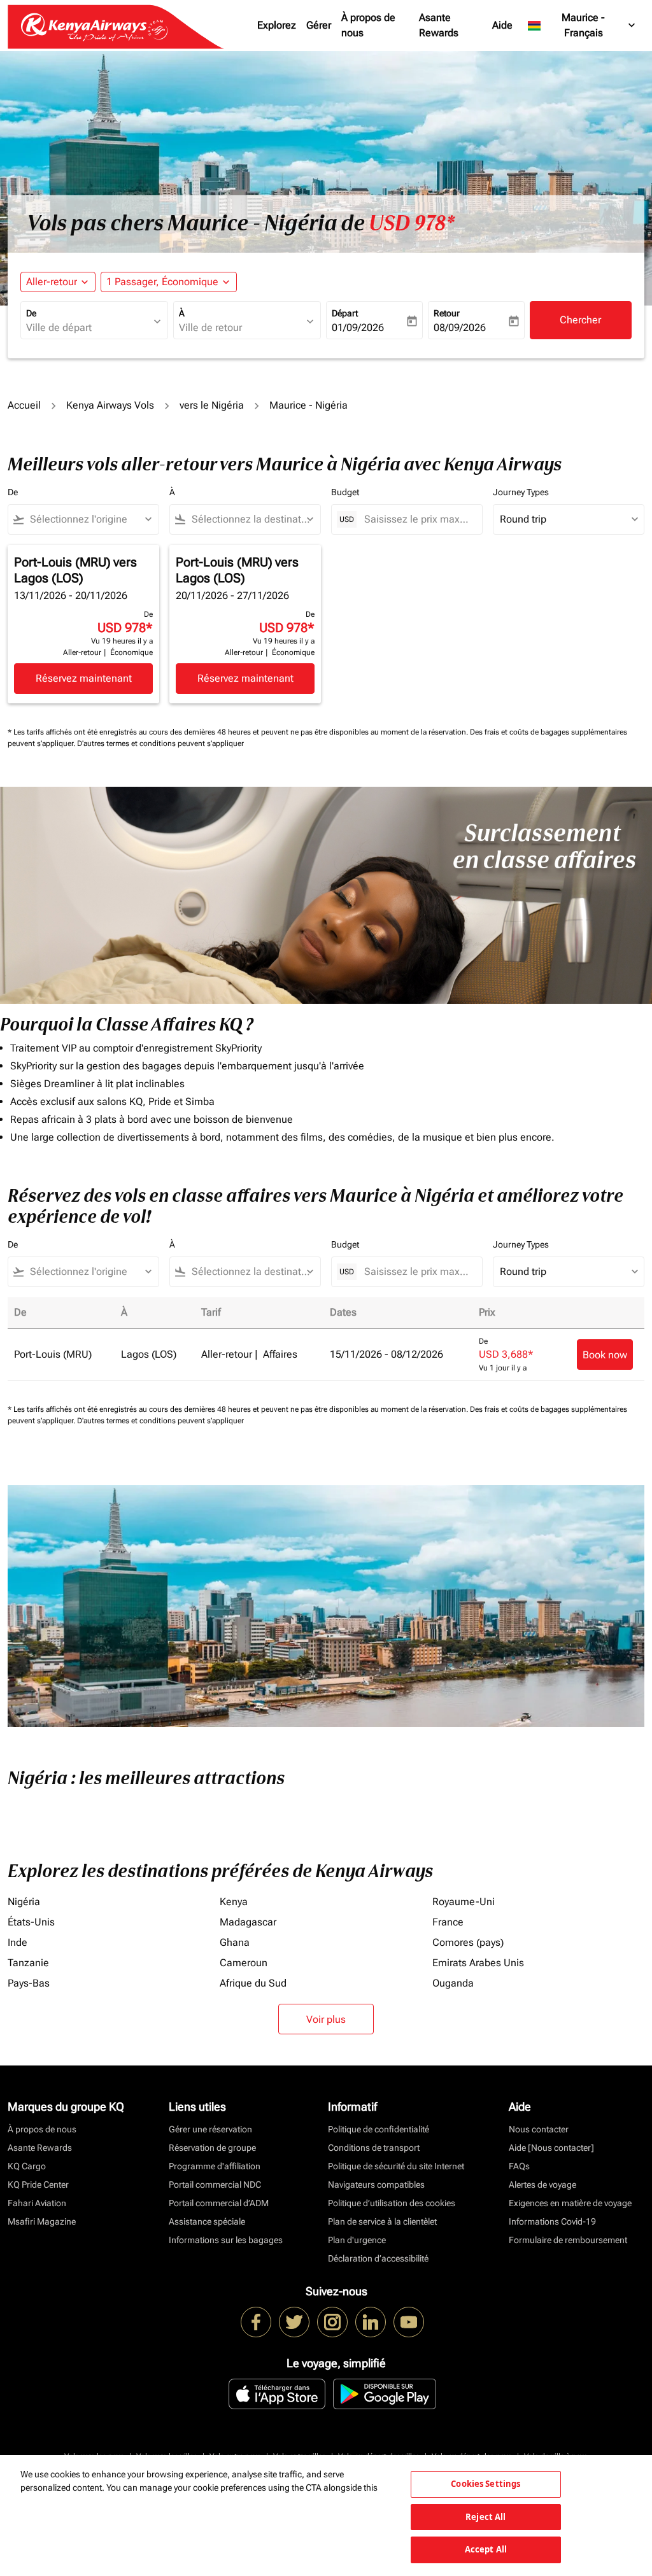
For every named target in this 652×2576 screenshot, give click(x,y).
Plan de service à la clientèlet (382, 2221)
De (31, 313)
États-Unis (31, 1922)
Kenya (234, 1902)
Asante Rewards (439, 25)
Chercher (580, 320)
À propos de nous (368, 25)
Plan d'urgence (357, 2240)
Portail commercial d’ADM (219, 2203)
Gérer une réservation (210, 2129)
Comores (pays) (468, 1942)
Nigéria (24, 1902)
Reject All (485, 2517)
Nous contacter (539, 2129)
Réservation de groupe (212, 2148)
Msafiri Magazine (42, 2221)
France (448, 1922)
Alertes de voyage (542, 2185)
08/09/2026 (460, 327)
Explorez (277, 25)
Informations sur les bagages (226, 2240)
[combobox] (88, 328)
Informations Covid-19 (552, 2221)
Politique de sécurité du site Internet (396, 2166)
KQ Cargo (27, 2166)
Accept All (486, 2549)
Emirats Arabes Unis (478, 1963)
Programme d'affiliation (215, 2166)
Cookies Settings (485, 2484)
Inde (18, 1942)
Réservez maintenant (84, 678)
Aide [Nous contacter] (551, 2148)
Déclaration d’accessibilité (378, 2258)
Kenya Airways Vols (110, 405)
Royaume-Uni (464, 1902)
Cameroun (244, 1963)
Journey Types (521, 492)
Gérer (319, 25)
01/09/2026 (358, 327)
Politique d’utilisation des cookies (392, 2203)
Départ (345, 313)
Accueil (24, 405)
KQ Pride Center (38, 2185)
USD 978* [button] (412, 223)
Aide (502, 25)
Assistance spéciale (207, 2221)
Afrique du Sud (253, 1983)
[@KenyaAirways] (294, 2322)
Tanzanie (28, 1963)
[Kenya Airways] (256, 2322)
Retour (447, 313)
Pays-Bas (29, 1983)
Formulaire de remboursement (568, 2240)
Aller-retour (52, 282)
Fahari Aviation (37, 2203)
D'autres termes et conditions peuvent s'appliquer (160, 743)
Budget (345, 492)
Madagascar (248, 1922)
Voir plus (326, 2019)
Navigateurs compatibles (376, 2185)
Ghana (235, 1942)
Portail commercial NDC (215, 2185)
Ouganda (453, 1983)
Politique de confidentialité (379, 2129)
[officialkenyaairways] (332, 2322)
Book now (605, 1355)
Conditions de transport (374, 2148)
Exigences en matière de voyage (570, 2203)
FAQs (519, 2166)
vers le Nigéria (212, 405)
